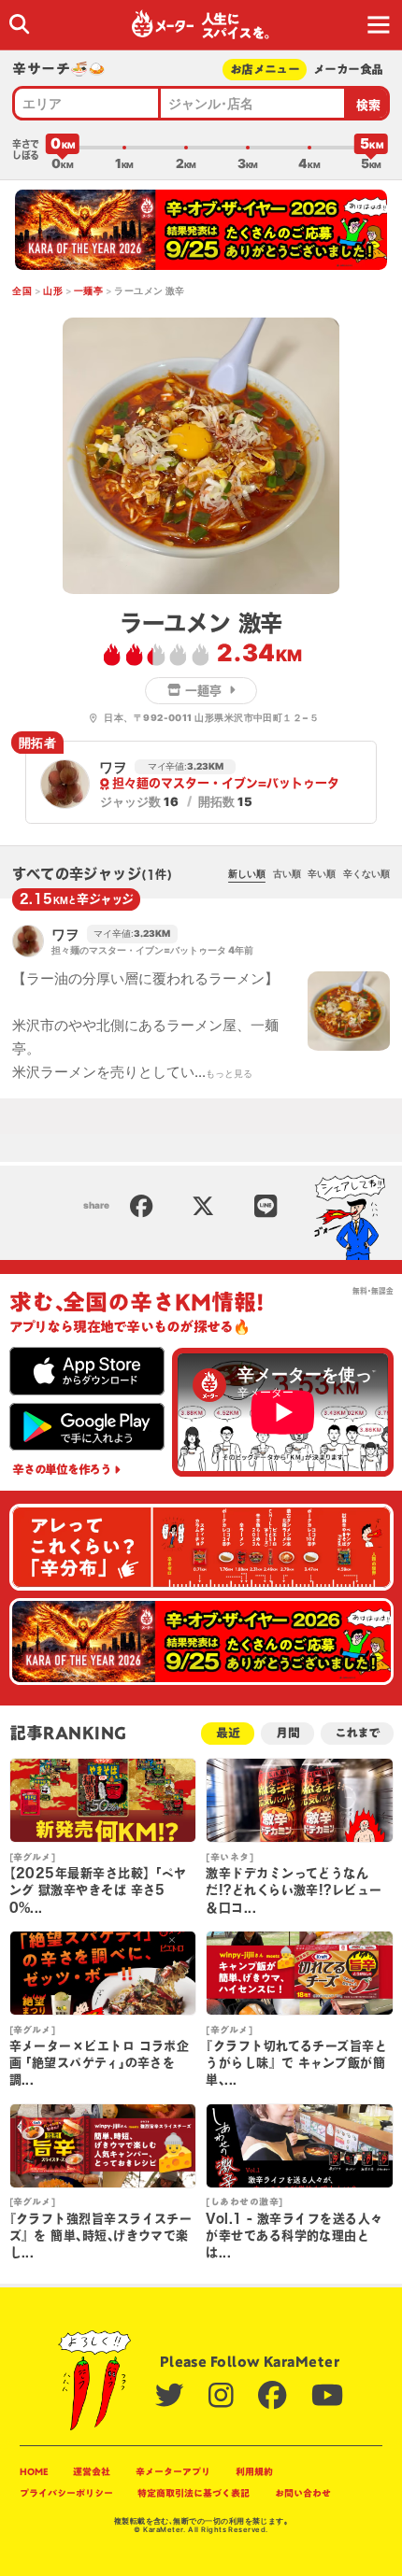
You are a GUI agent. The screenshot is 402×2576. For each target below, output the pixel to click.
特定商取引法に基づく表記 (194, 2493)
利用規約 (254, 2471)
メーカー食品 (348, 70)
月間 (288, 1733)
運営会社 (92, 2471)
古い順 (287, 873)
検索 (369, 105)
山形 (53, 290)
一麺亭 (88, 290)
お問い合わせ (303, 2493)
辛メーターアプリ (173, 2471)
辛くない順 (366, 873)
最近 (228, 1733)
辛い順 (322, 873)
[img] (19, 24)
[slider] (63, 148)
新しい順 (247, 873)
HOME (34, 2471)
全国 (22, 290)
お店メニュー (265, 70)
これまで (357, 1733)
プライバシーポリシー (66, 2493)
